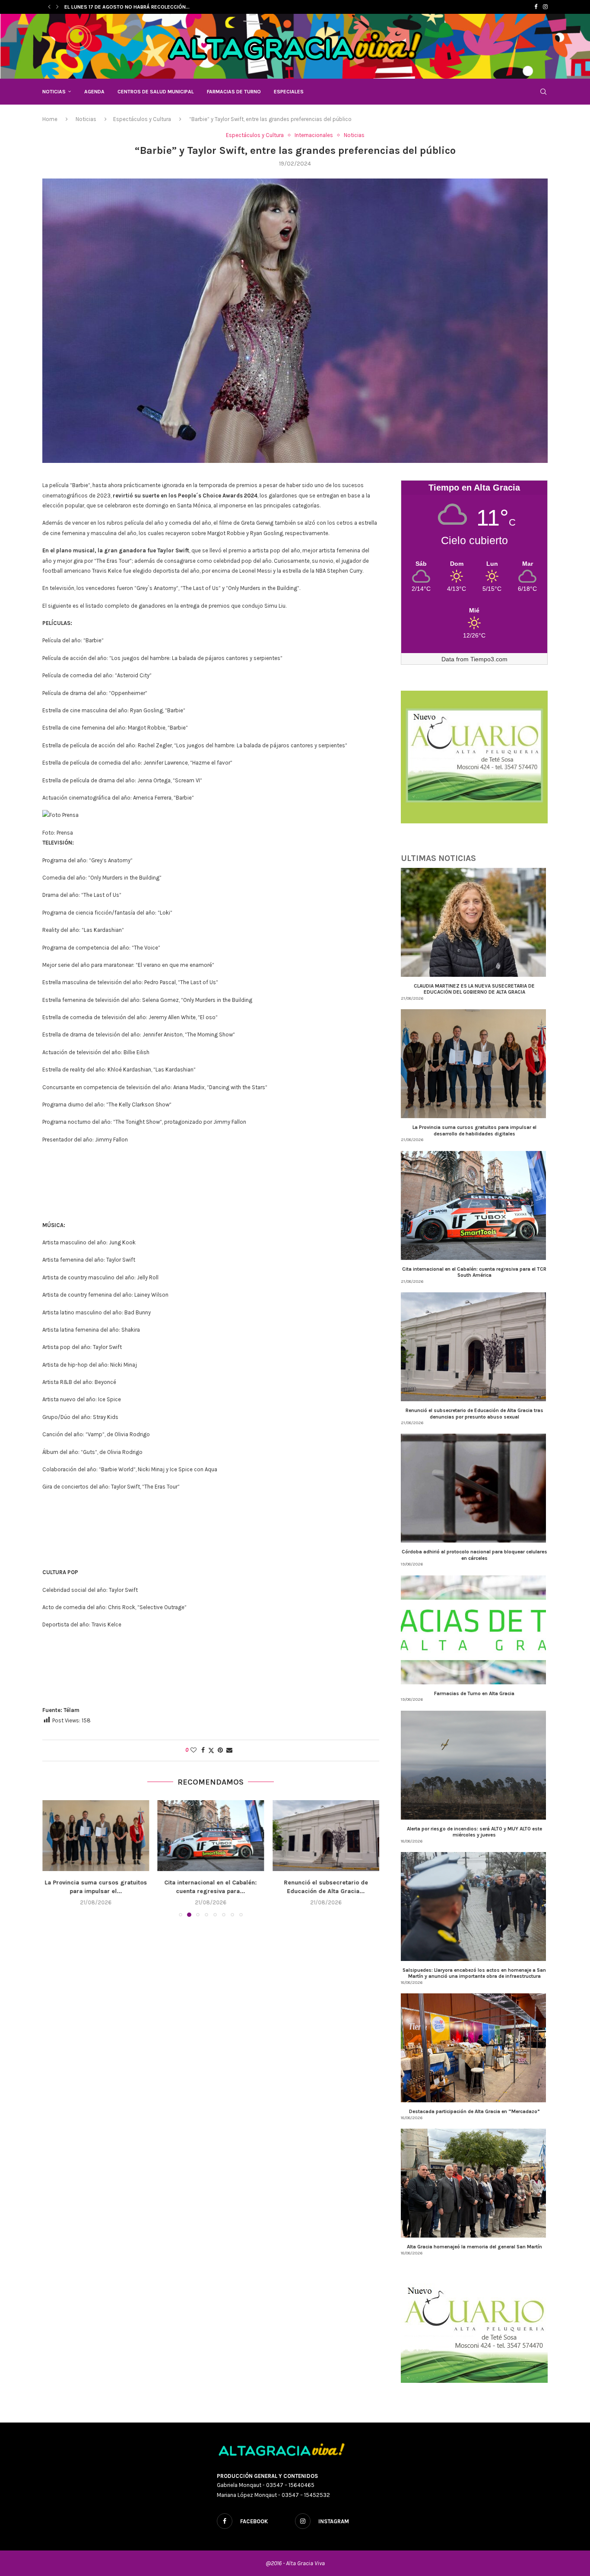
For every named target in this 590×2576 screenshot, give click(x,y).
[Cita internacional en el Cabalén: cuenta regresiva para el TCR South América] (96, 1836)
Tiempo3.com (489, 659)
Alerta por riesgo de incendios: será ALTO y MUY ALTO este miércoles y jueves (474, 1832)
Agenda (94, 92)
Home (50, 119)
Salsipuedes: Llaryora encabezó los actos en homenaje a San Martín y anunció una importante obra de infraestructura (474, 1973)
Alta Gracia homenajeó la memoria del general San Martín (474, 2247)
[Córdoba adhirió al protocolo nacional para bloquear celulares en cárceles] (326, 1836)
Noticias (54, 92)
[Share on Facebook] (203, 1750)
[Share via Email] (229, 1750)
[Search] (543, 92)
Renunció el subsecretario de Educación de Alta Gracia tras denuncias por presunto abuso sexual (474, 1413)
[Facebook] (536, 7)
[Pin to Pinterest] (220, 1750)
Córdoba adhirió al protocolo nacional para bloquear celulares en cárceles (474, 1555)
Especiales (289, 92)
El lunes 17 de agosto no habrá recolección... (127, 7)
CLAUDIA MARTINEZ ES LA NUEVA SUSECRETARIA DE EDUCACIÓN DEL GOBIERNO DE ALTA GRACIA (474, 989)
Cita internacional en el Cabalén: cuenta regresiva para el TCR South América (474, 1272)
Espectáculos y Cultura (142, 119)
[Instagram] (545, 7)
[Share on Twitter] (211, 1750)
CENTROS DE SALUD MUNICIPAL (156, 92)
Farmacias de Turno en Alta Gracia (474, 1693)
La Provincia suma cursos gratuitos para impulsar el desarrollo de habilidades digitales (474, 1130)
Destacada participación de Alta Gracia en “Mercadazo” (474, 2111)
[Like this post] (193, 1750)
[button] (49, 7)
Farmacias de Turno (234, 92)
